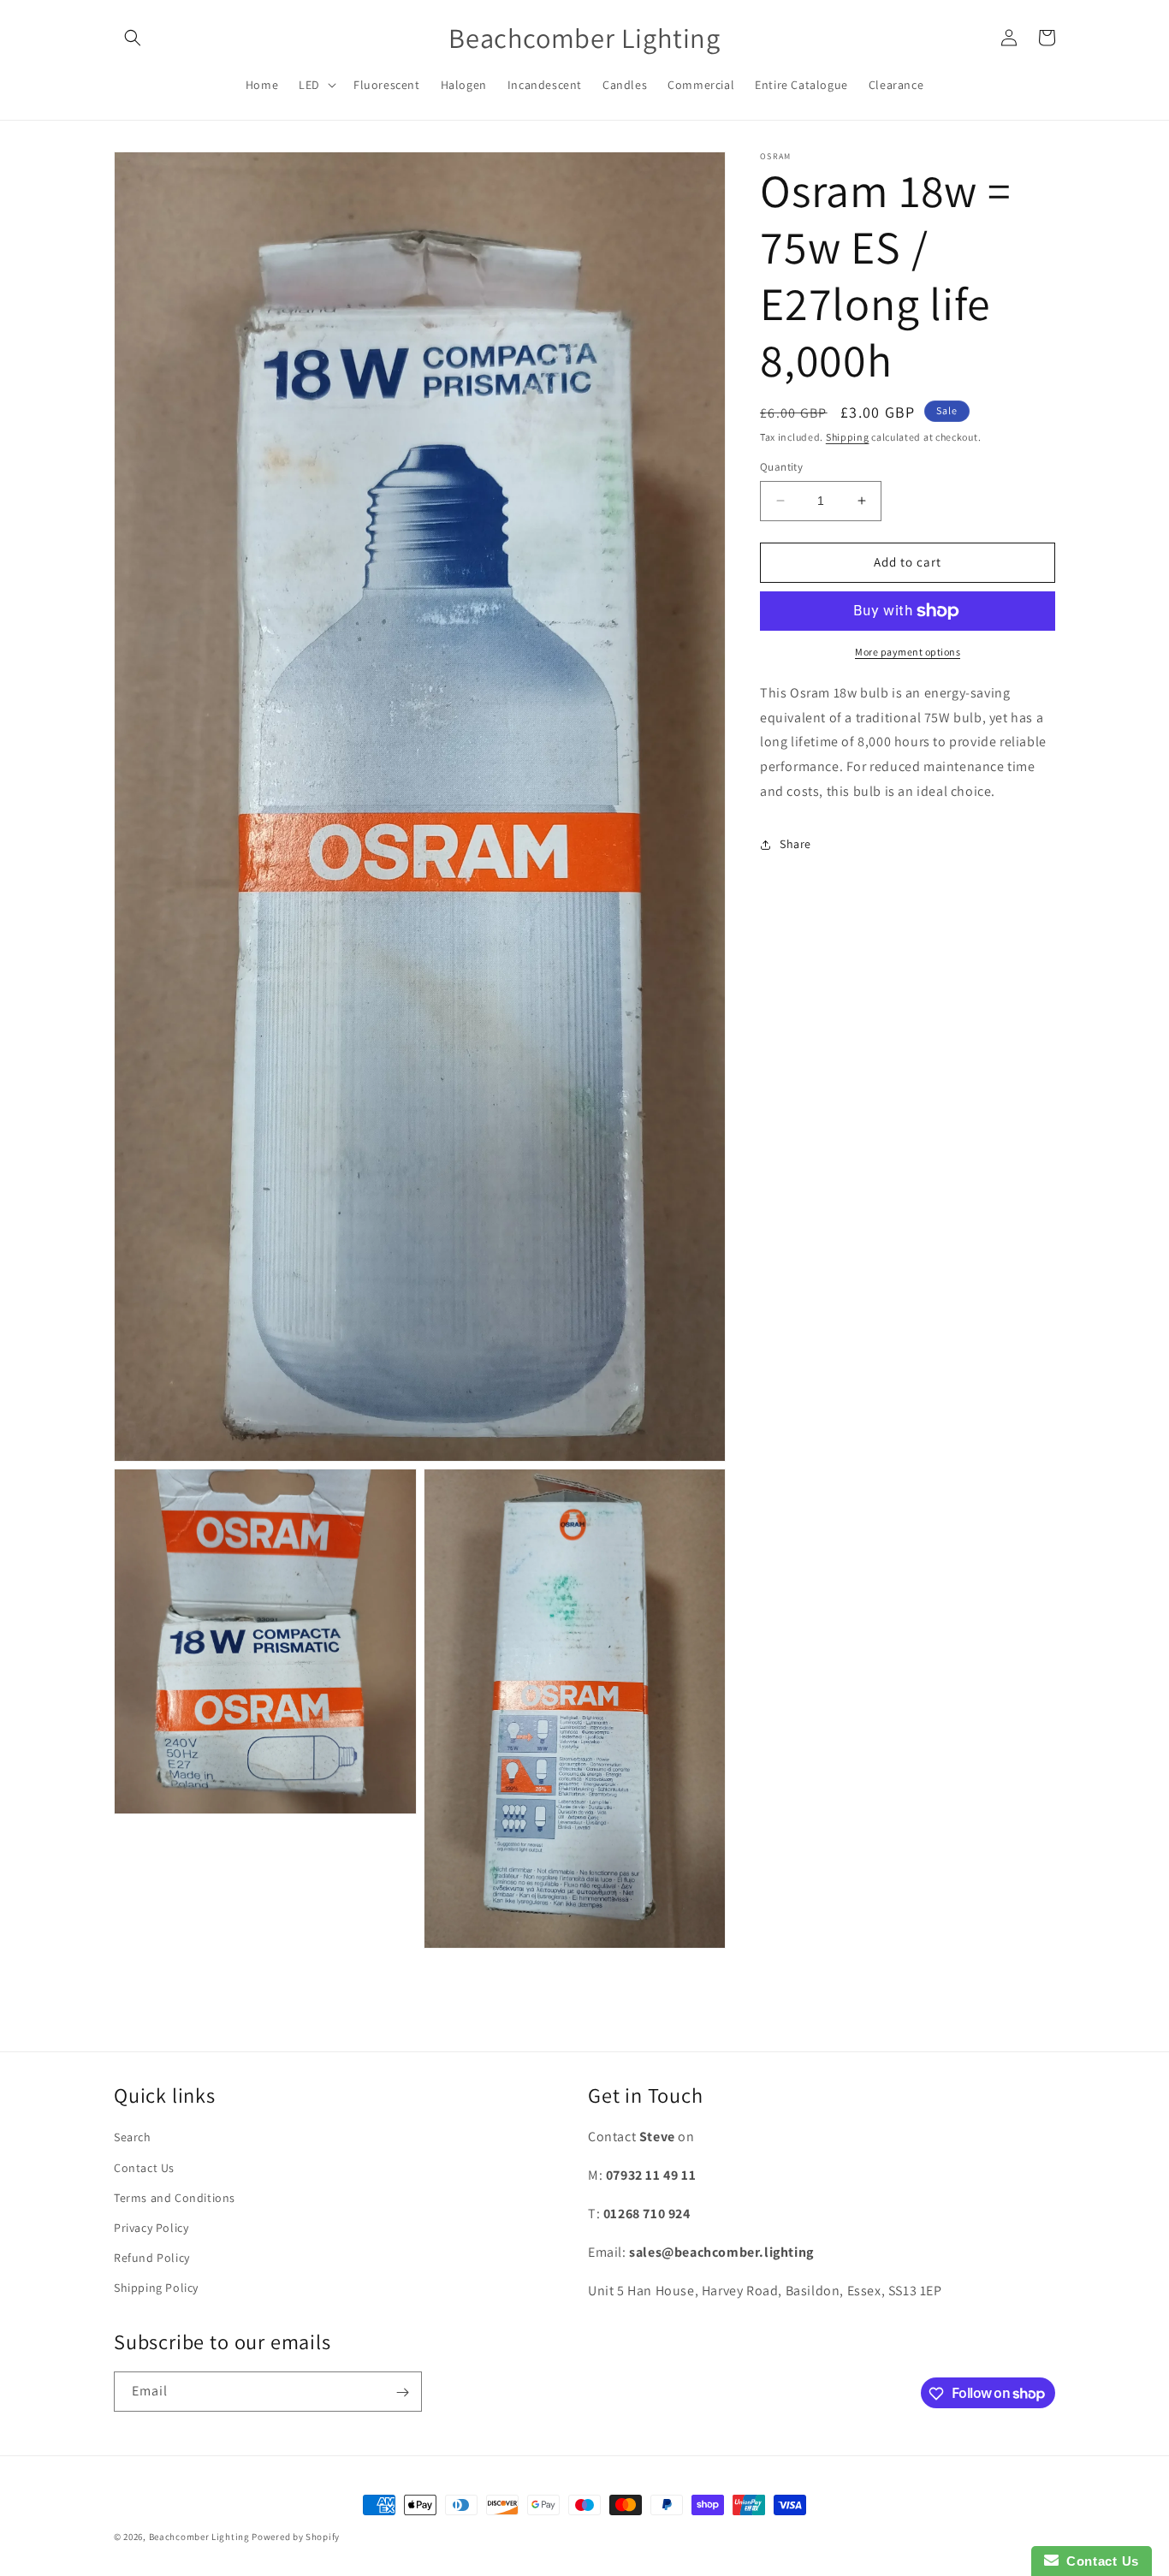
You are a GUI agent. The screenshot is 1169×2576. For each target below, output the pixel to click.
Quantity (781, 467)
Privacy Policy (151, 2228)
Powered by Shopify (296, 2537)
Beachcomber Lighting (199, 2537)
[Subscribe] (402, 2392)
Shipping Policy (156, 2288)
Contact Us (144, 2168)
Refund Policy (152, 2258)
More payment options (908, 652)
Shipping (848, 437)
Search (133, 2138)
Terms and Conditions (175, 2198)
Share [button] (795, 844)
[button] (133, 38)
